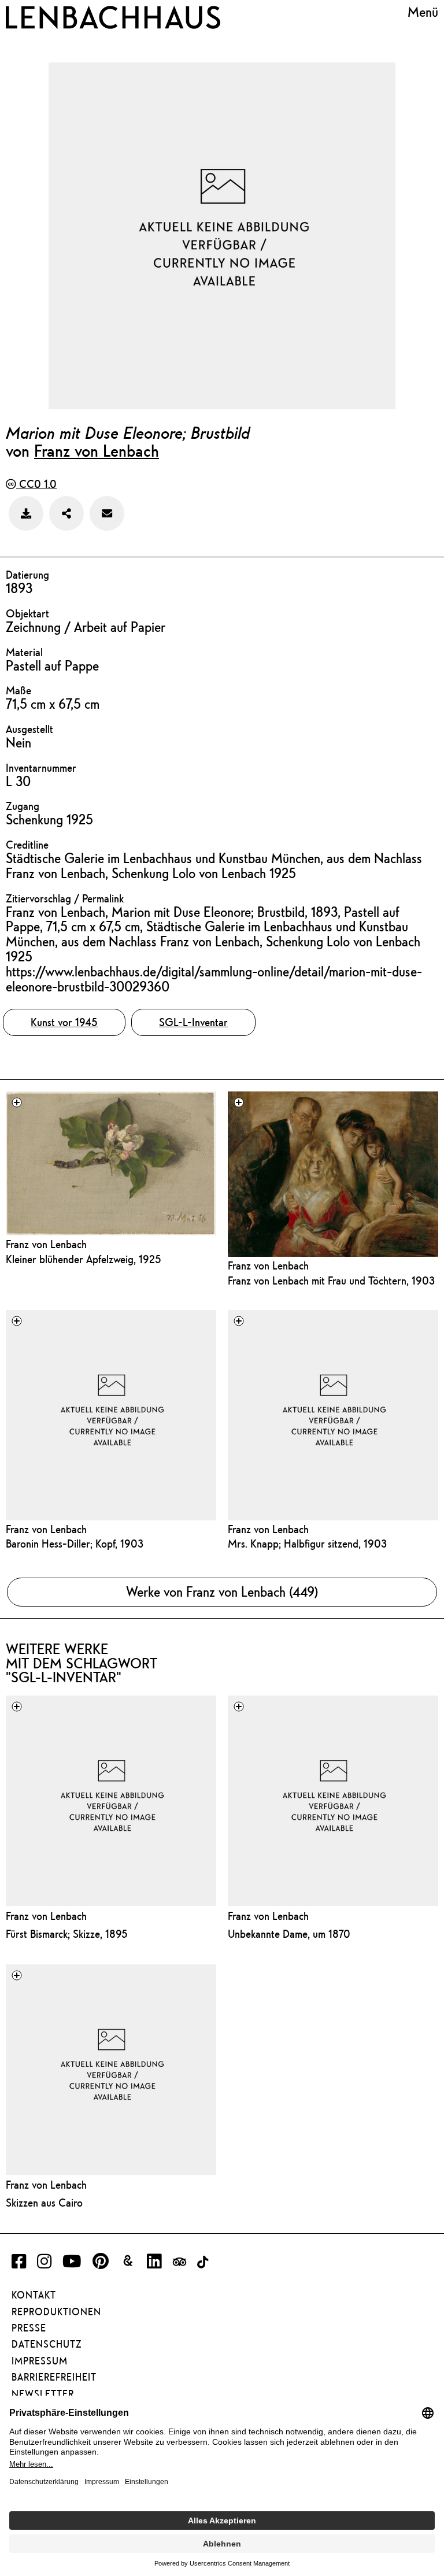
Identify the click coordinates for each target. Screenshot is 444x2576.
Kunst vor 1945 (64, 1022)
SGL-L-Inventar (193, 1022)
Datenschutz (47, 2344)
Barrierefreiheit (54, 2377)
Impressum (40, 2361)
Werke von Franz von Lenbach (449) (222, 1592)
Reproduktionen (56, 2312)
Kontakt (34, 2295)
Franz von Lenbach (97, 450)
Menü (423, 12)
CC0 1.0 (36, 484)
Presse (29, 2328)
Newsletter (43, 2394)
